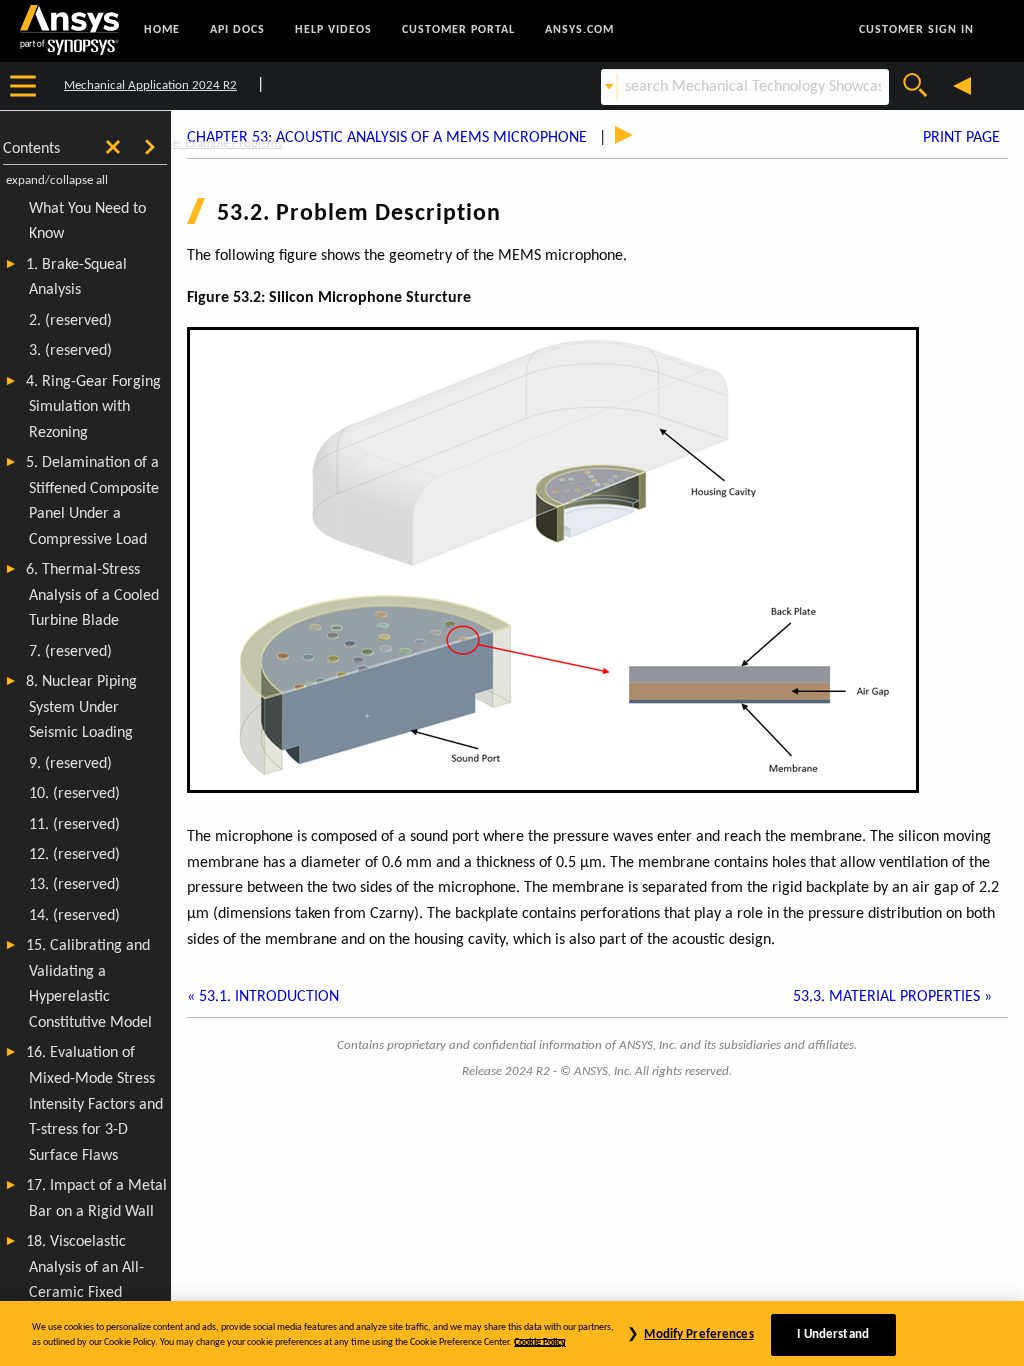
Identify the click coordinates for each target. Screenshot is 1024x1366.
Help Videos (333, 30)
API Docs (237, 30)
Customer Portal (458, 30)
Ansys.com (579, 30)
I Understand (833, 1334)
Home (162, 30)
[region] (512, 1333)
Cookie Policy (540, 1342)
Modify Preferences (698, 1334)
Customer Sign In (916, 30)
